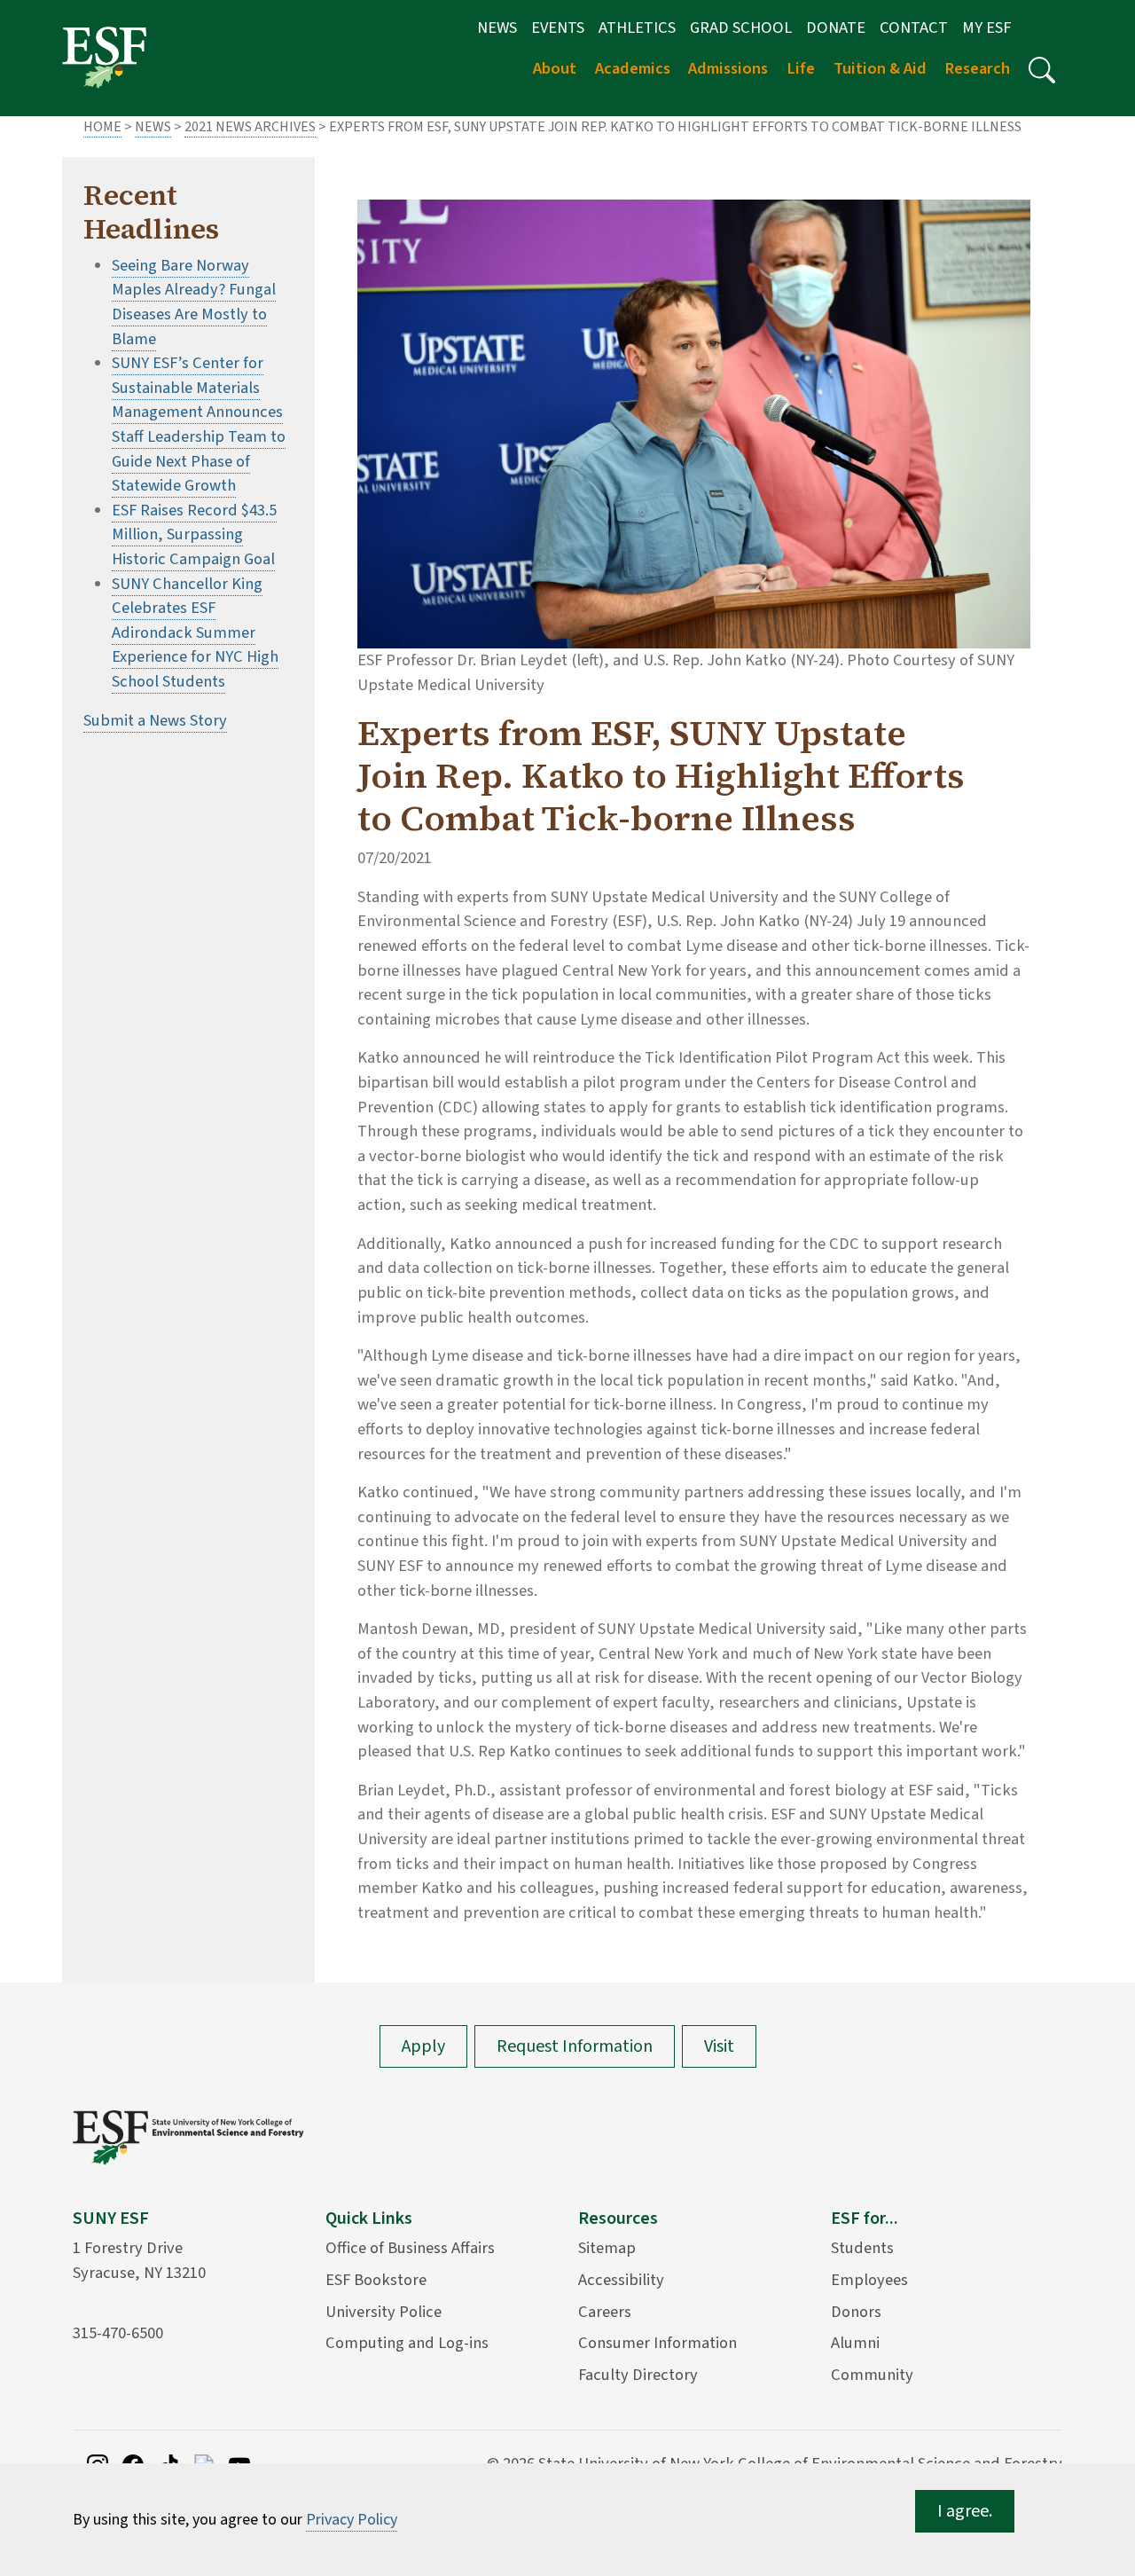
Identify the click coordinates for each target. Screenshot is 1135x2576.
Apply (423, 2046)
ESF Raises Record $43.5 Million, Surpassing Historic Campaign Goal (194, 534)
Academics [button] (633, 68)
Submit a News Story (155, 720)
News (497, 27)
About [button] (555, 68)
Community (872, 2375)
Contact (914, 27)
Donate (836, 27)
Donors (856, 2312)
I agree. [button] (965, 2511)
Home (102, 127)
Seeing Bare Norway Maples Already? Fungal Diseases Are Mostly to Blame (194, 302)
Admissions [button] (728, 68)
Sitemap (607, 2248)
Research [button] (977, 68)
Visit (719, 2046)
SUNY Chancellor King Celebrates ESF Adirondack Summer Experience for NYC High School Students (195, 632)
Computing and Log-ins (407, 2343)
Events (558, 27)
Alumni (855, 2343)
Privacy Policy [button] (352, 2520)
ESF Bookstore (376, 2280)
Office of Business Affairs (410, 2248)
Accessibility (621, 2280)
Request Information (575, 2046)
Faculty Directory (638, 2375)
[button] (1042, 70)
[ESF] (104, 57)
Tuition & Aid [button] (880, 68)
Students (862, 2248)
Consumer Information (658, 2343)
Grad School (741, 27)
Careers (605, 2312)
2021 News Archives (250, 127)
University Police (384, 2312)
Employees (869, 2280)
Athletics (637, 27)
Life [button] (801, 68)
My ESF (986, 27)
